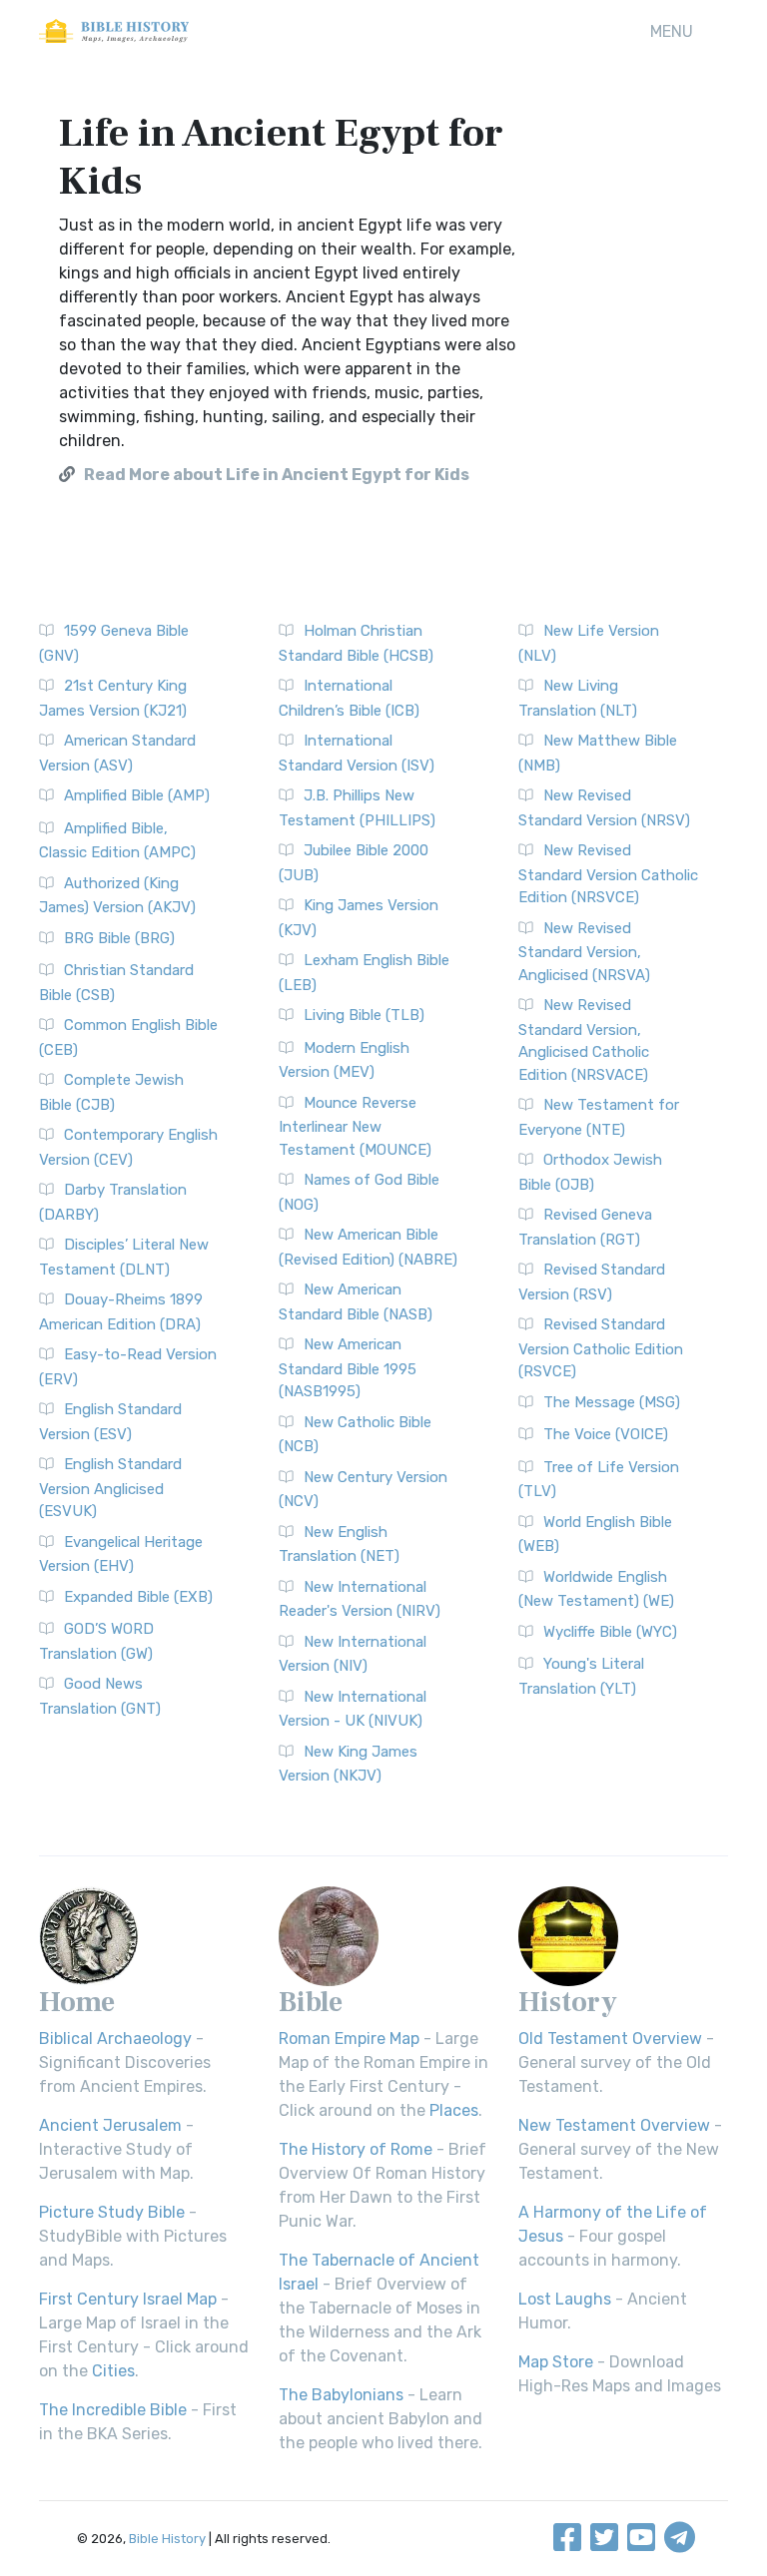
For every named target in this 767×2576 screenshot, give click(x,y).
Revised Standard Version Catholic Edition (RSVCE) (601, 1348)
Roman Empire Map (349, 2039)
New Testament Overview (614, 2125)
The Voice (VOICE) (606, 1434)
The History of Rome (356, 2149)
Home (77, 2002)
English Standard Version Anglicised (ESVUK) (110, 1488)
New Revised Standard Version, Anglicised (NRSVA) (584, 952)
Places (454, 2110)
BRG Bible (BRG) (119, 938)
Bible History (167, 2539)
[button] (672, 32)
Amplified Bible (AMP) (137, 795)
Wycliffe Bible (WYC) (610, 1632)
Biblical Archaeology (115, 2039)
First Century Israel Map (128, 2299)
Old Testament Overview (610, 2039)
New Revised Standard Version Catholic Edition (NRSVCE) (608, 874)
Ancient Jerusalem (110, 2125)
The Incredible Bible (113, 2410)
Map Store (556, 2362)
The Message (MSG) (612, 1402)
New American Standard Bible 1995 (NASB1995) (348, 1368)
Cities (113, 2371)
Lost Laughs (565, 2299)
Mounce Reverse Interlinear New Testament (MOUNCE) (355, 1126)
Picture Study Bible (112, 2212)
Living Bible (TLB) (364, 1015)
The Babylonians (341, 2395)
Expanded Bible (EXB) (138, 1597)
